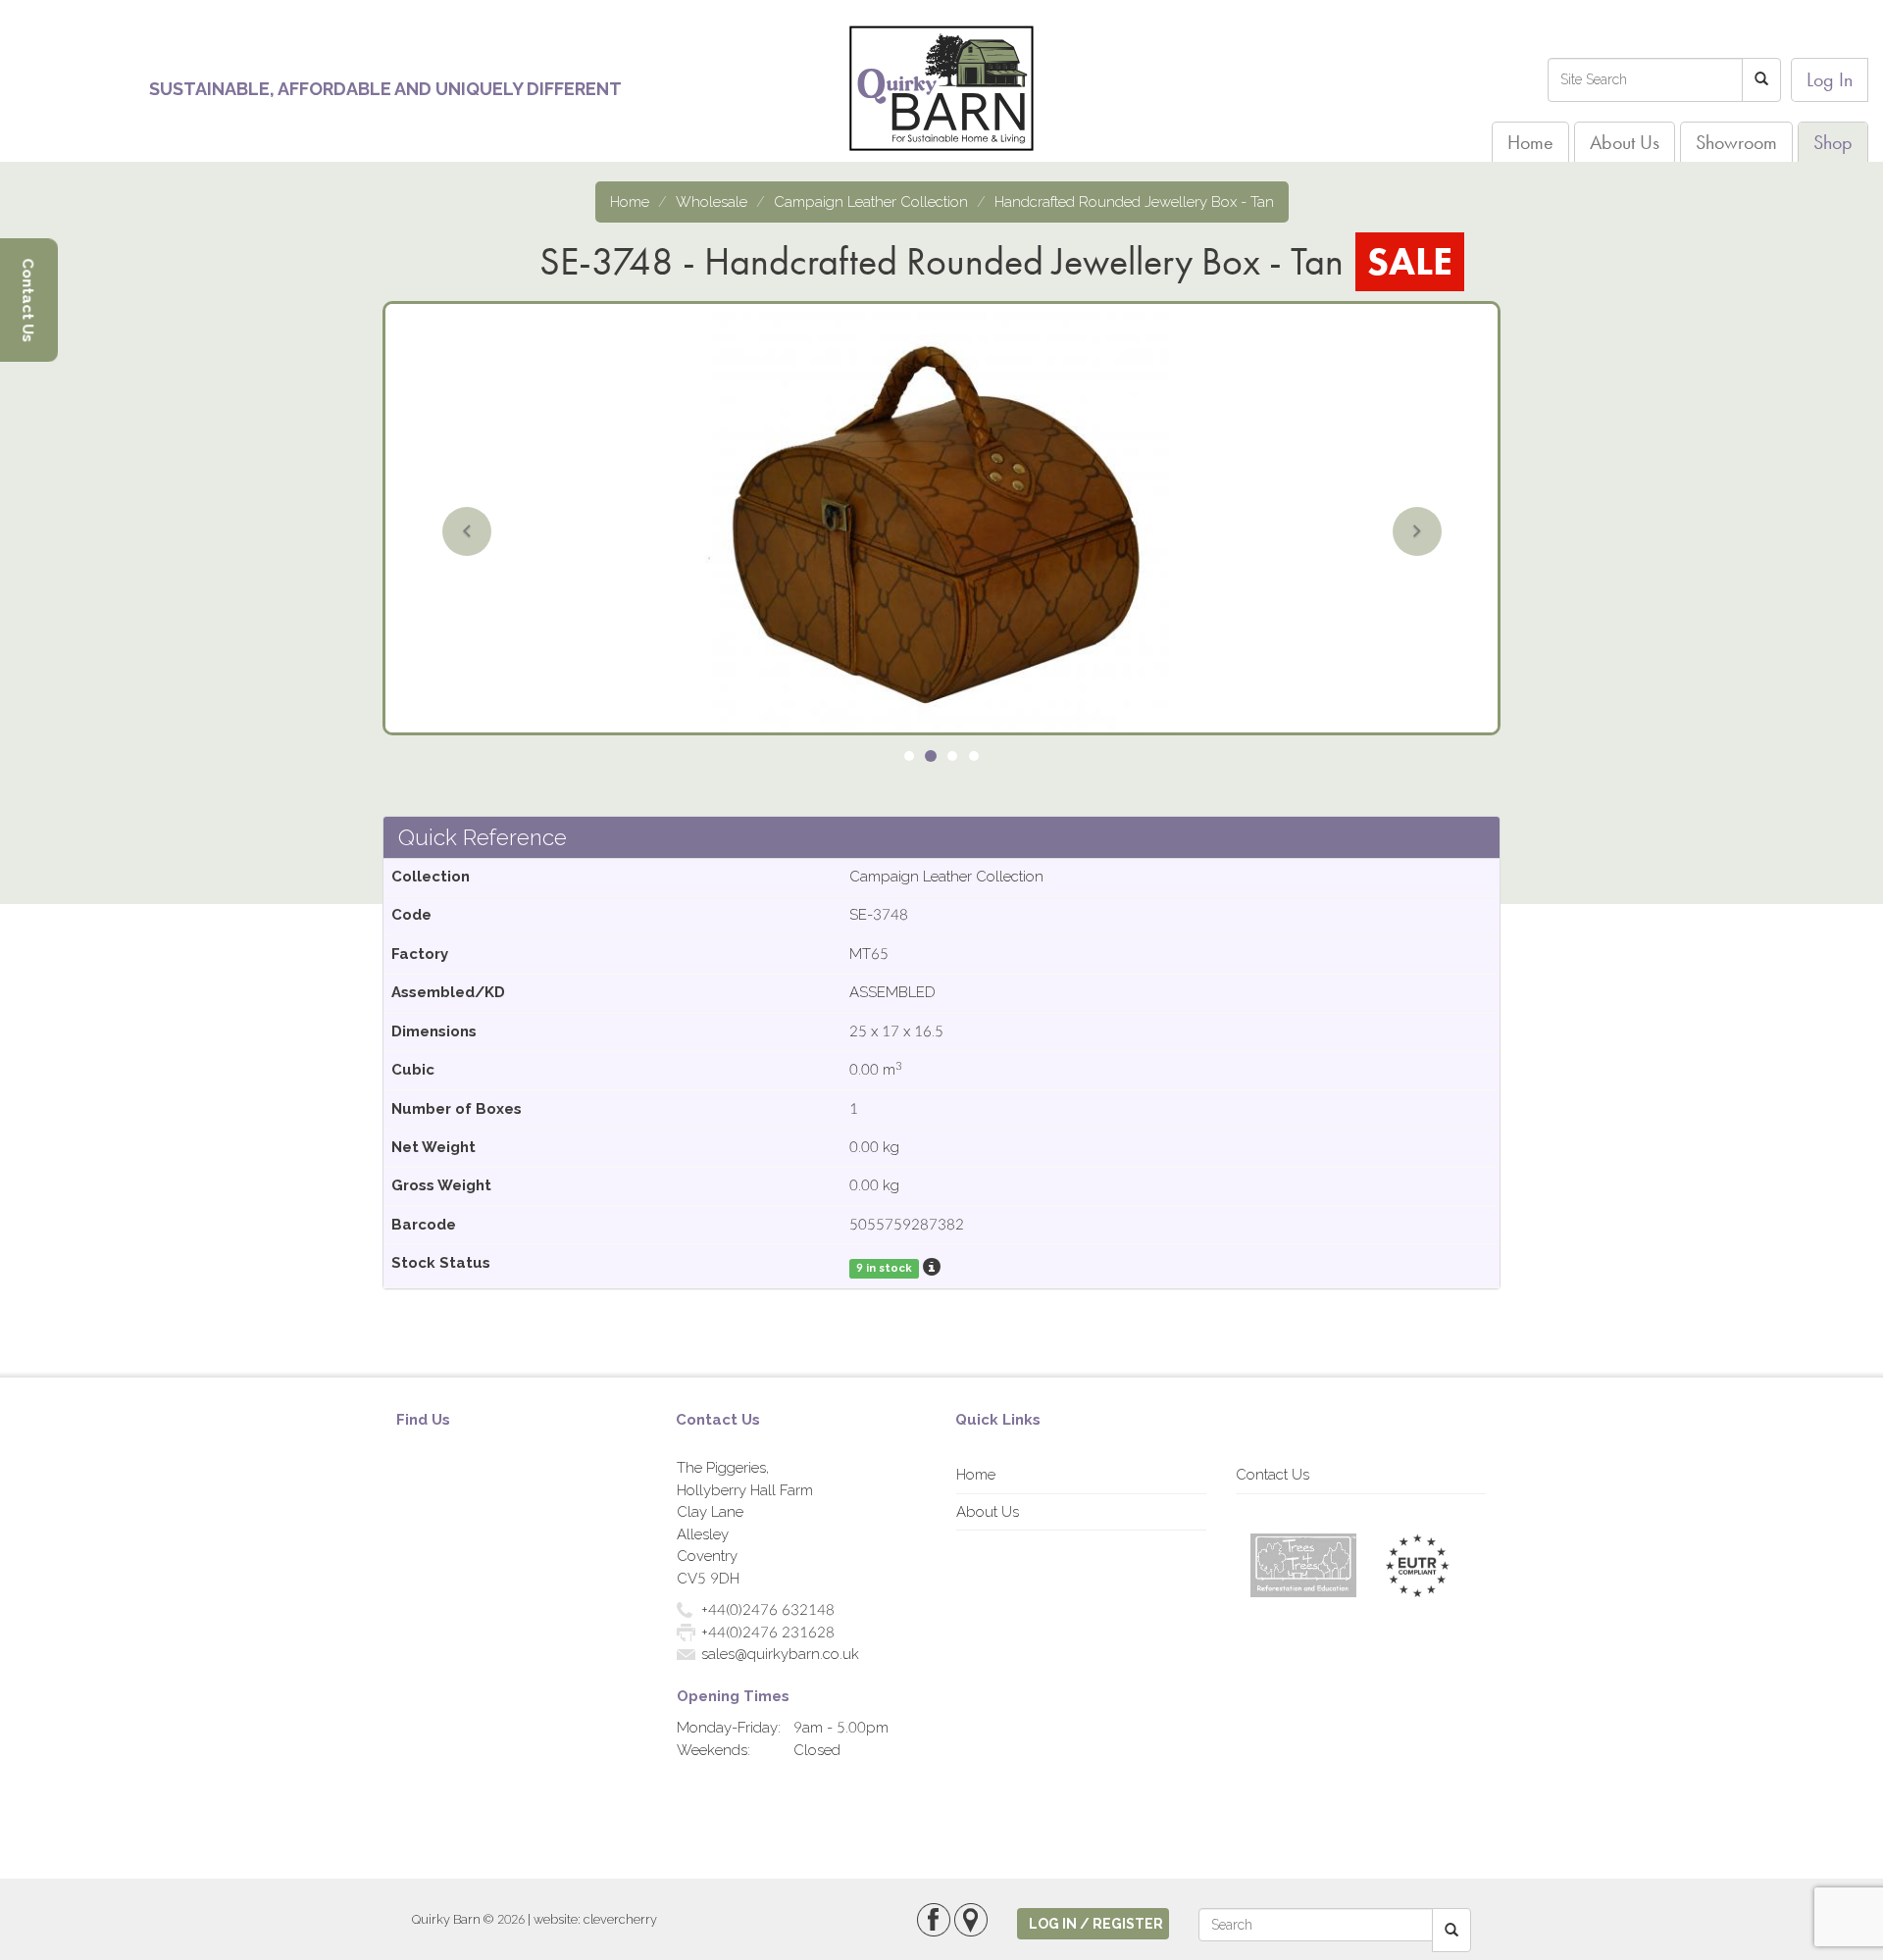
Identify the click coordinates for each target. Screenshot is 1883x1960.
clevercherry (620, 1919)
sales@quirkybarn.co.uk (780, 1654)
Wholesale (712, 202)
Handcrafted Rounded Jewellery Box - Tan (1134, 202)
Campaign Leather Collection (871, 202)
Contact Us (1272, 1475)
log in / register (1096, 1924)
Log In (1830, 79)
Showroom (1736, 142)
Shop (1833, 142)
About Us (1625, 142)
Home (1530, 142)
